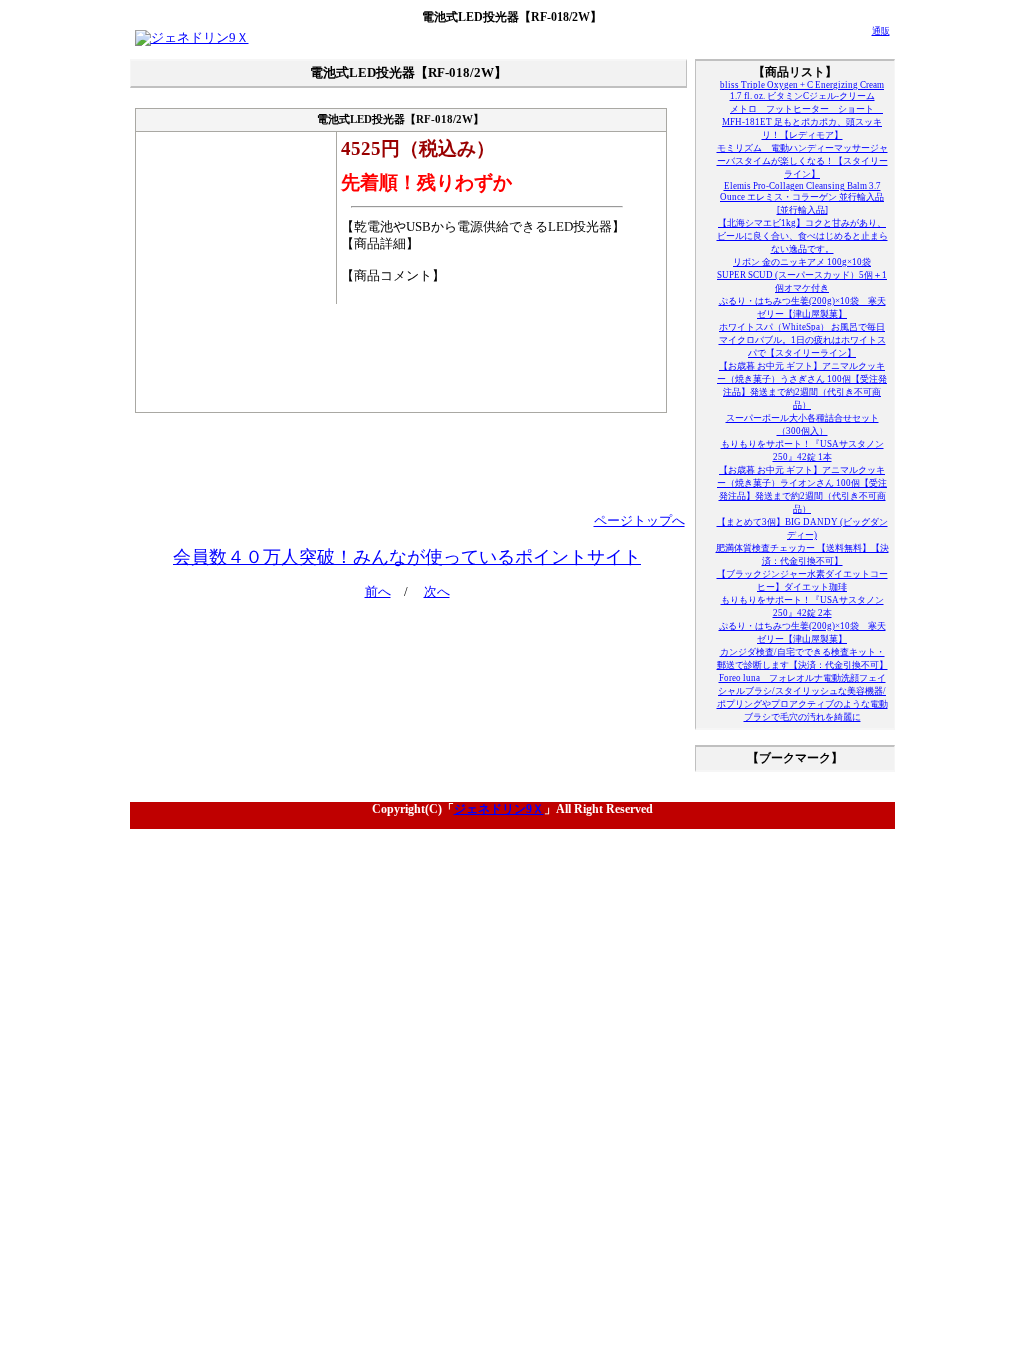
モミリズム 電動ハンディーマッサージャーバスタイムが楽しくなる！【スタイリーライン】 (802, 161)
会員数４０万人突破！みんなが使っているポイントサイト (407, 557)
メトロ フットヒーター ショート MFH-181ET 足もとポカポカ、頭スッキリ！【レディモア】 (802, 122)
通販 (881, 31)
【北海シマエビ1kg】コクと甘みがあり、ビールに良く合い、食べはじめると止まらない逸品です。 (802, 236)
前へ (378, 592)
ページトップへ (639, 521)
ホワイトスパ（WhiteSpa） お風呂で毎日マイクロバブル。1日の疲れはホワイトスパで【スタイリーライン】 (802, 340)
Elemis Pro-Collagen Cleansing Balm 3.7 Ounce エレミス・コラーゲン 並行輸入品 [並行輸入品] (802, 198)
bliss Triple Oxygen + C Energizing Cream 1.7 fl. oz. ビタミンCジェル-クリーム (802, 90)
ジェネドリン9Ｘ (499, 809)
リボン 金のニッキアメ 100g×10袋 (802, 262)
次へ (437, 592)
